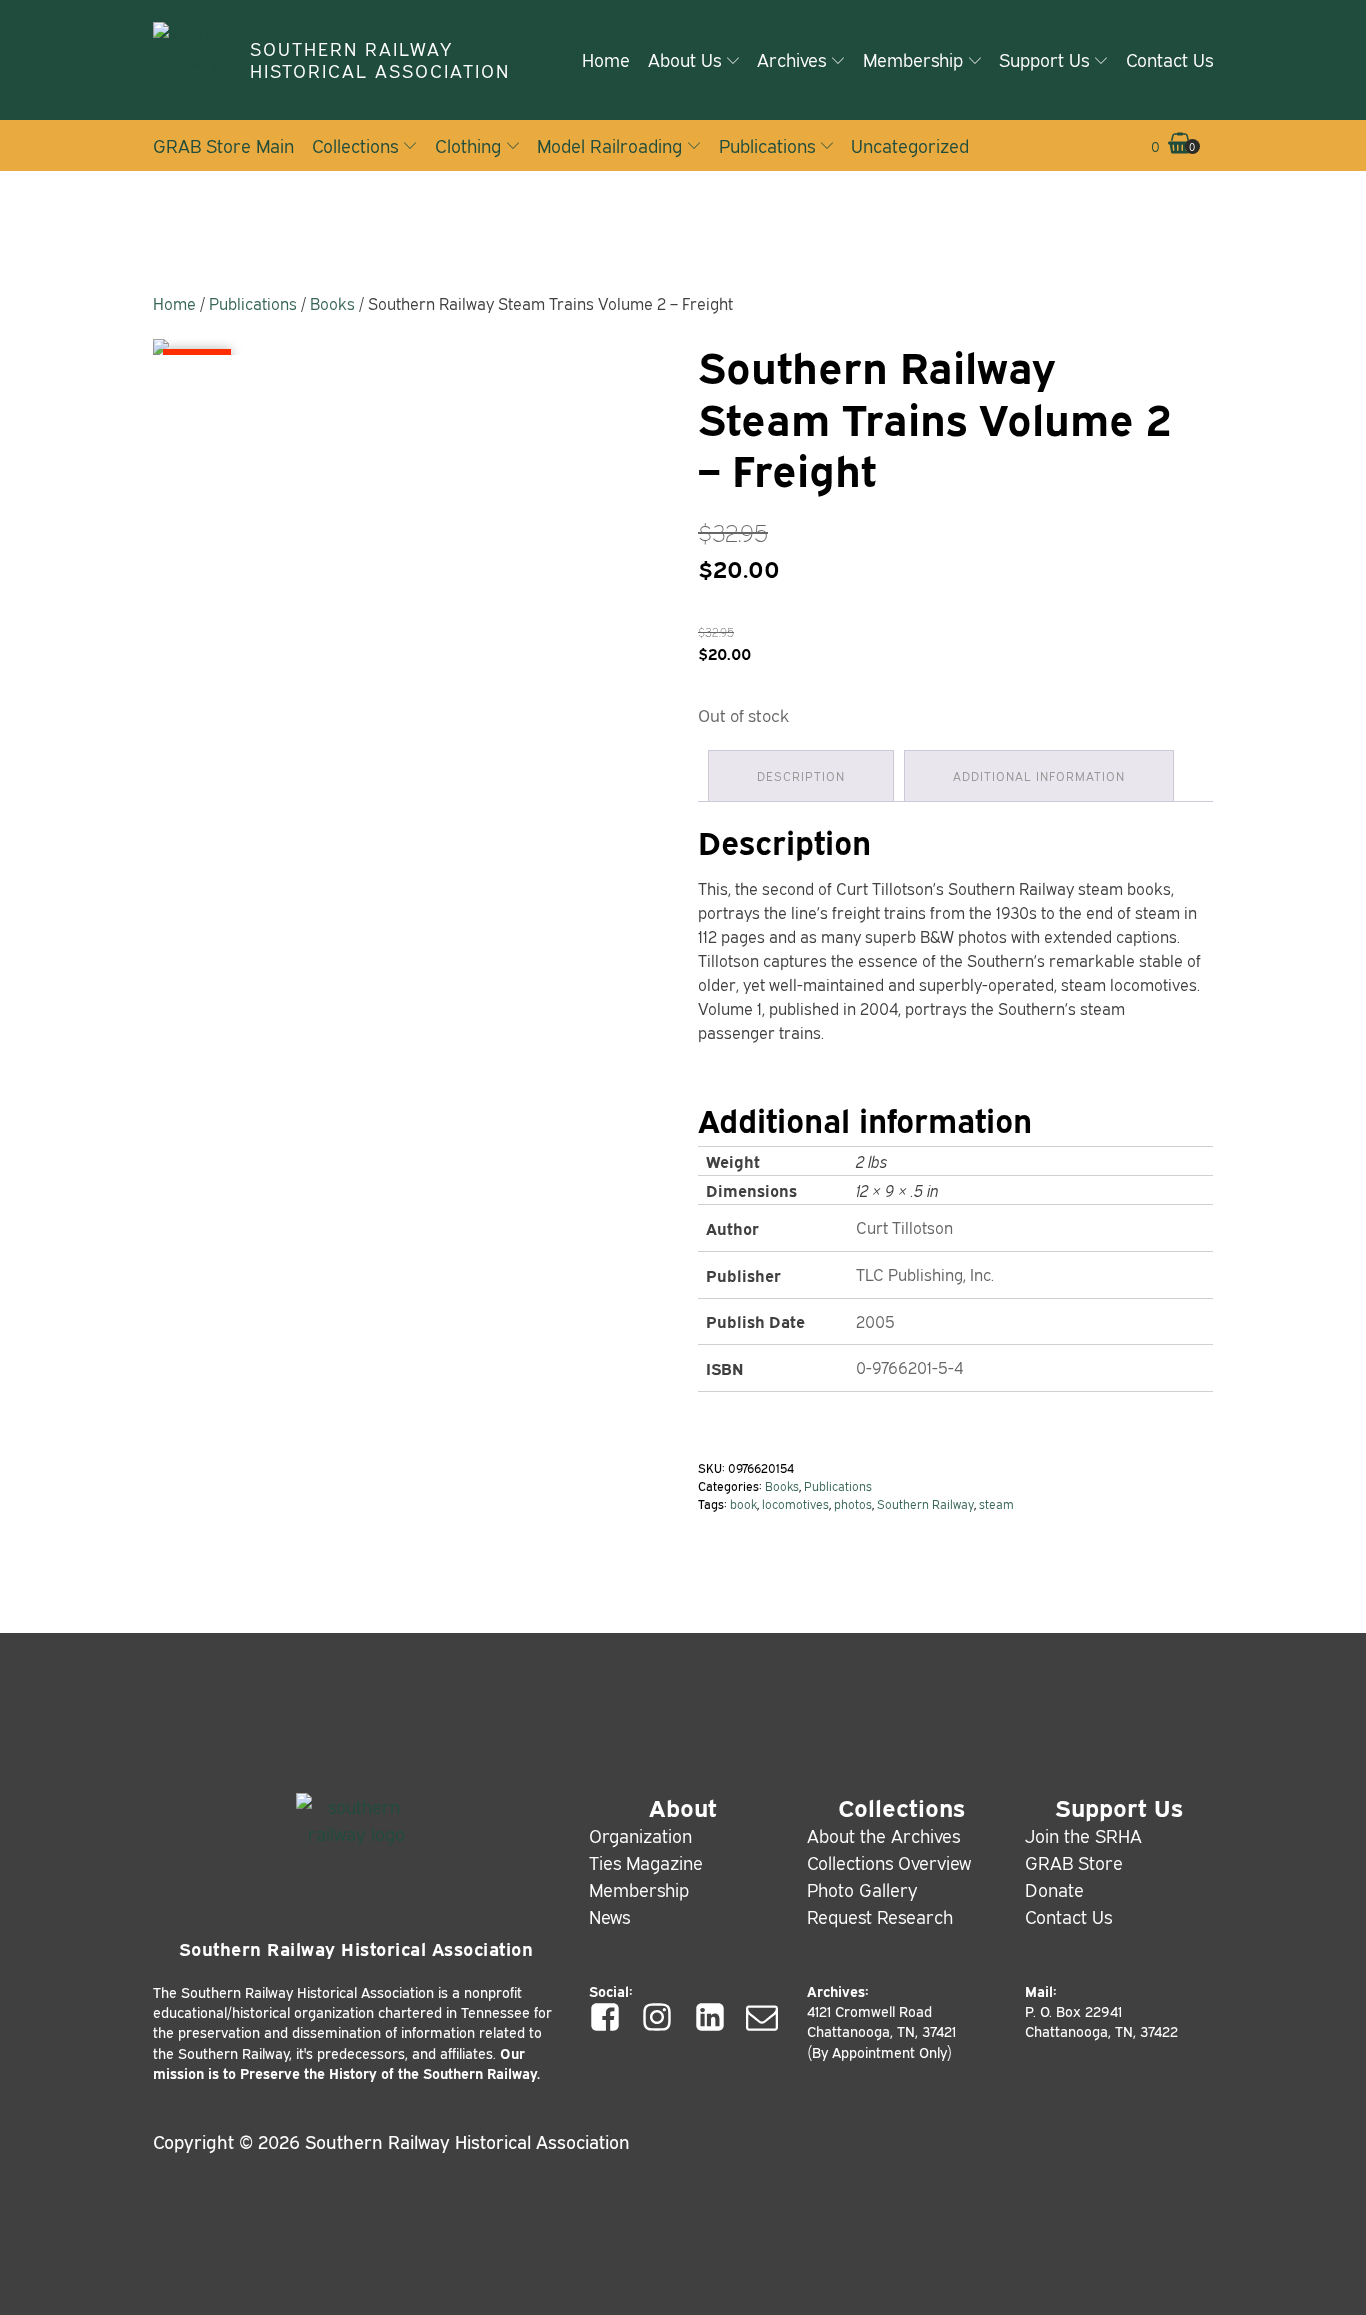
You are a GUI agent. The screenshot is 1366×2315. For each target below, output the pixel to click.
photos (853, 1503)
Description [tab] (801, 775)
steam (996, 1503)
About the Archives (883, 1835)
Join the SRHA (1083, 1835)
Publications (767, 145)
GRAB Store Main (223, 145)
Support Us (1044, 59)
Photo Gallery (862, 1889)
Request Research (880, 1916)
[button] (1171, 146)
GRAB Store (1074, 1862)
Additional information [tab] (1039, 775)
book (743, 1503)
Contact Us (1169, 59)
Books (332, 303)
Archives (791, 59)
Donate (1054, 1889)
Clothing (468, 145)
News (609, 1916)
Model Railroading (609, 145)
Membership (913, 59)
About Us (684, 59)
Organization (640, 1835)
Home (606, 59)
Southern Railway (925, 1503)
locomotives (795, 1503)
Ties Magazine (646, 1862)
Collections (355, 145)
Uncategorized (910, 145)
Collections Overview (889, 1862)
